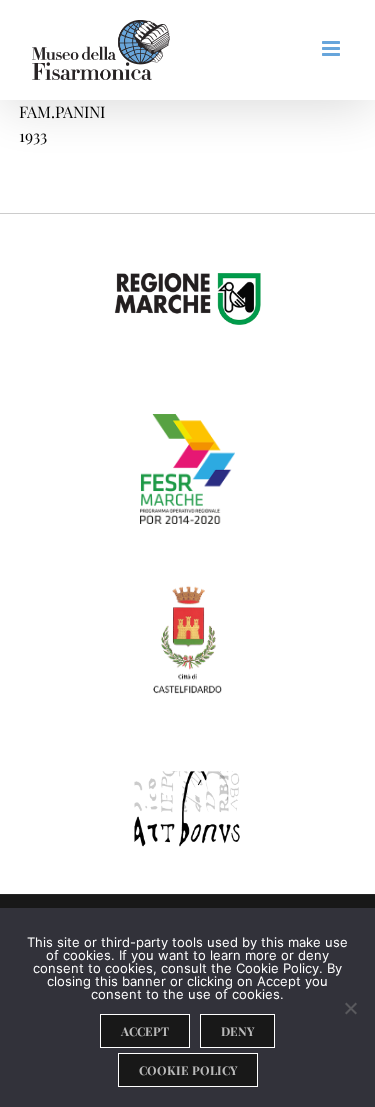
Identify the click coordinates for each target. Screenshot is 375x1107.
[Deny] (350, 1008)
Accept (145, 1031)
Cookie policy (188, 1070)
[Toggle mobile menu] (332, 48)
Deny (237, 1031)
